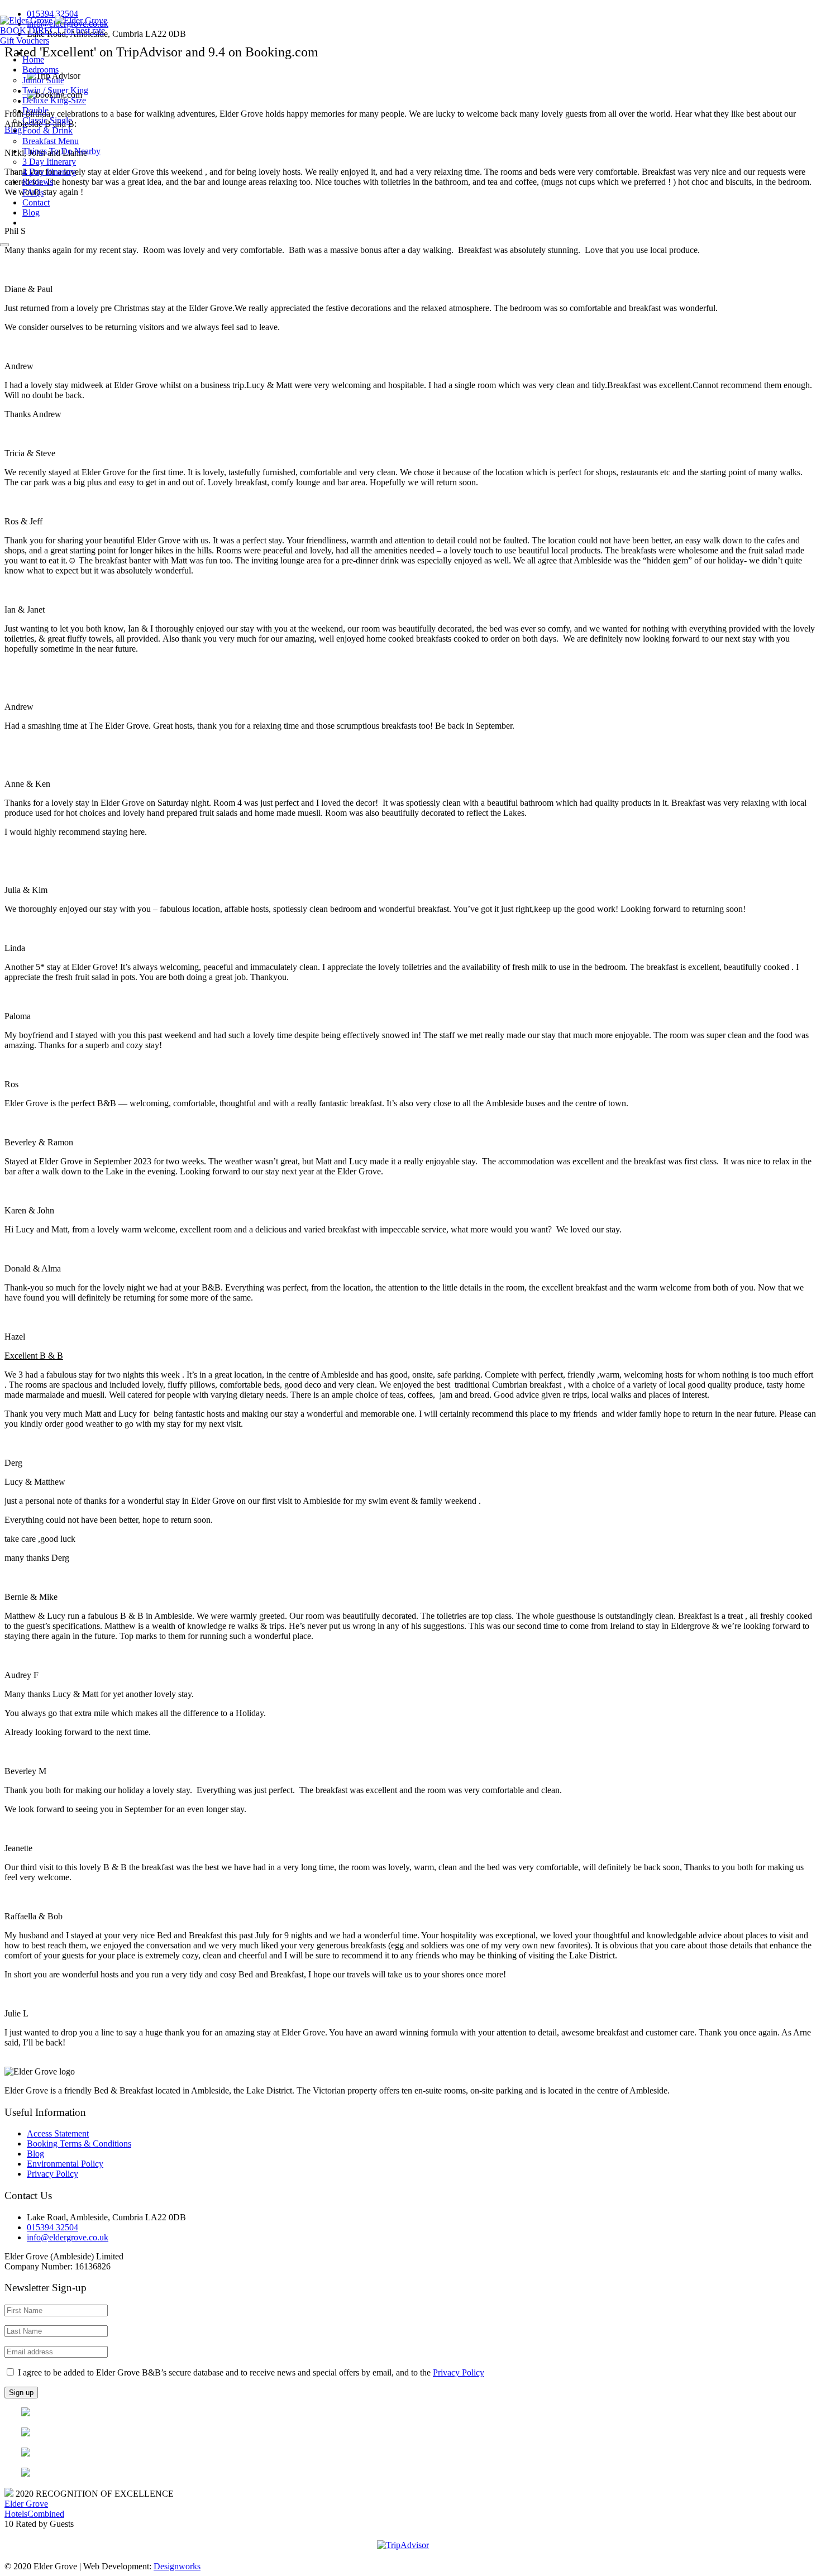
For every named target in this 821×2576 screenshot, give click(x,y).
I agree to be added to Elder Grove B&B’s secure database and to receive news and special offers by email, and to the (250, 2372)
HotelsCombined (34, 2514)
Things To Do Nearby (61, 151)
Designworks (177, 2566)
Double (35, 110)
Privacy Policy (52, 2174)
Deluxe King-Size (54, 100)
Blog (31, 212)
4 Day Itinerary (49, 172)
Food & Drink (47, 130)
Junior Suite (43, 80)
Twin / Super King (55, 90)
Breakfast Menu (51, 141)
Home (33, 59)
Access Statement (58, 2133)
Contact (36, 202)
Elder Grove (26, 2504)
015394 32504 (52, 14)
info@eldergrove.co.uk (68, 2237)
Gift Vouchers (25, 40)
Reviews (38, 182)
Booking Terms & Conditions (79, 2144)
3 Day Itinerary (49, 162)
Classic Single (47, 120)
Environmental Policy (65, 2164)
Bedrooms (40, 70)
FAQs (33, 192)
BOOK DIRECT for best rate (52, 30)
